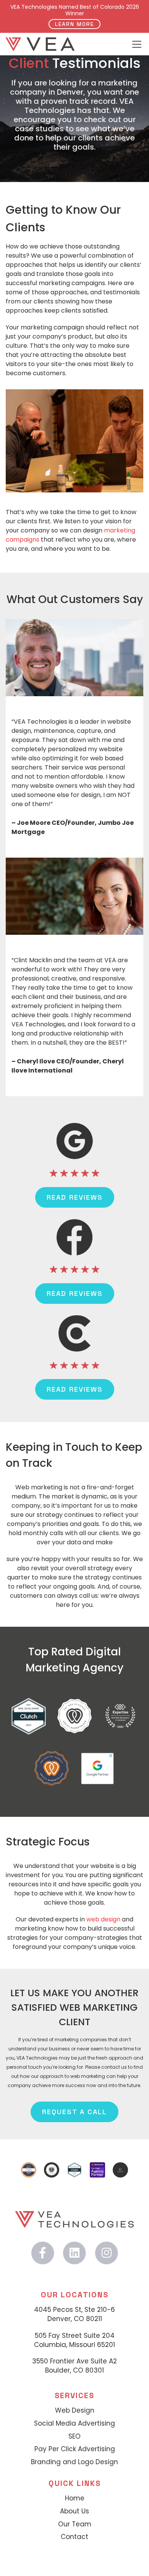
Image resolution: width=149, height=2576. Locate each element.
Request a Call (74, 2112)
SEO (74, 2436)
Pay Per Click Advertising (75, 2449)
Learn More (74, 24)
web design (103, 1919)
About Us (74, 2511)
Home (75, 2498)
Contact (74, 2537)
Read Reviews (75, 1197)
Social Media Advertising (74, 2424)
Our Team (75, 2524)
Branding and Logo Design (74, 2462)
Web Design (75, 2411)
